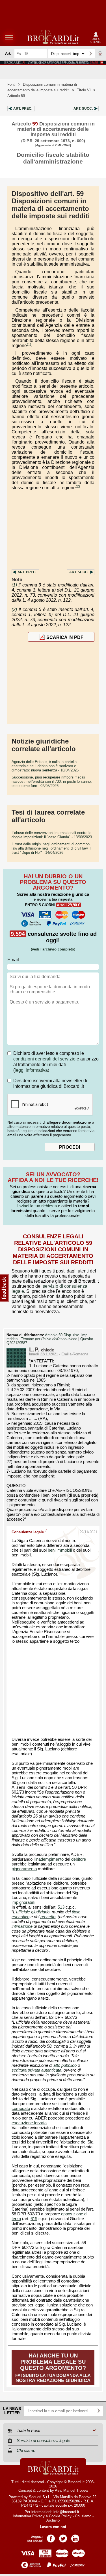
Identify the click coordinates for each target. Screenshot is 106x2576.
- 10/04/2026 (45, 766)
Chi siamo (83, 2516)
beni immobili (60, 1550)
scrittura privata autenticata (36, 2070)
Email (13, 960)
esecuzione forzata (29, 2123)
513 (61, 1907)
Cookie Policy (60, 2516)
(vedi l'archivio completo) (53, 949)
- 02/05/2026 (52, 781)
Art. (23, 109)
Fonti (11, 84)
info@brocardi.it (66, 2512)
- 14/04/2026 (52, 848)
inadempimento (49, 1859)
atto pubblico (65, 2065)
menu (9, 37)
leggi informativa (31, 1070)
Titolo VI (84, 90)
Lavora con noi (53, 2527)
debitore (79, 1859)
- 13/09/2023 (52, 835)
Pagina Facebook (51, 2537)
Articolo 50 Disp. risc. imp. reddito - (47, 1337)
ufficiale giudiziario (33, 1912)
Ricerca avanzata (100, 54)
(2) (78, 486)
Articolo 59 (16, 96)
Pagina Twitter (63, 2537)
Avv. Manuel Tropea (71, 2490)
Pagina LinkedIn (75, 2537)
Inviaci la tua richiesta (37, 1206)
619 (34, 2219)
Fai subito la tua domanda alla (53, 2368)
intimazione (22, 1926)
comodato (21, 2109)
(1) (29, 344)
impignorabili (23, 1902)
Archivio (53, 2520)
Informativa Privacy (29, 2516)
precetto (48, 1917)
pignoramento (24, 1869)
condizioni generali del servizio (44, 1059)
